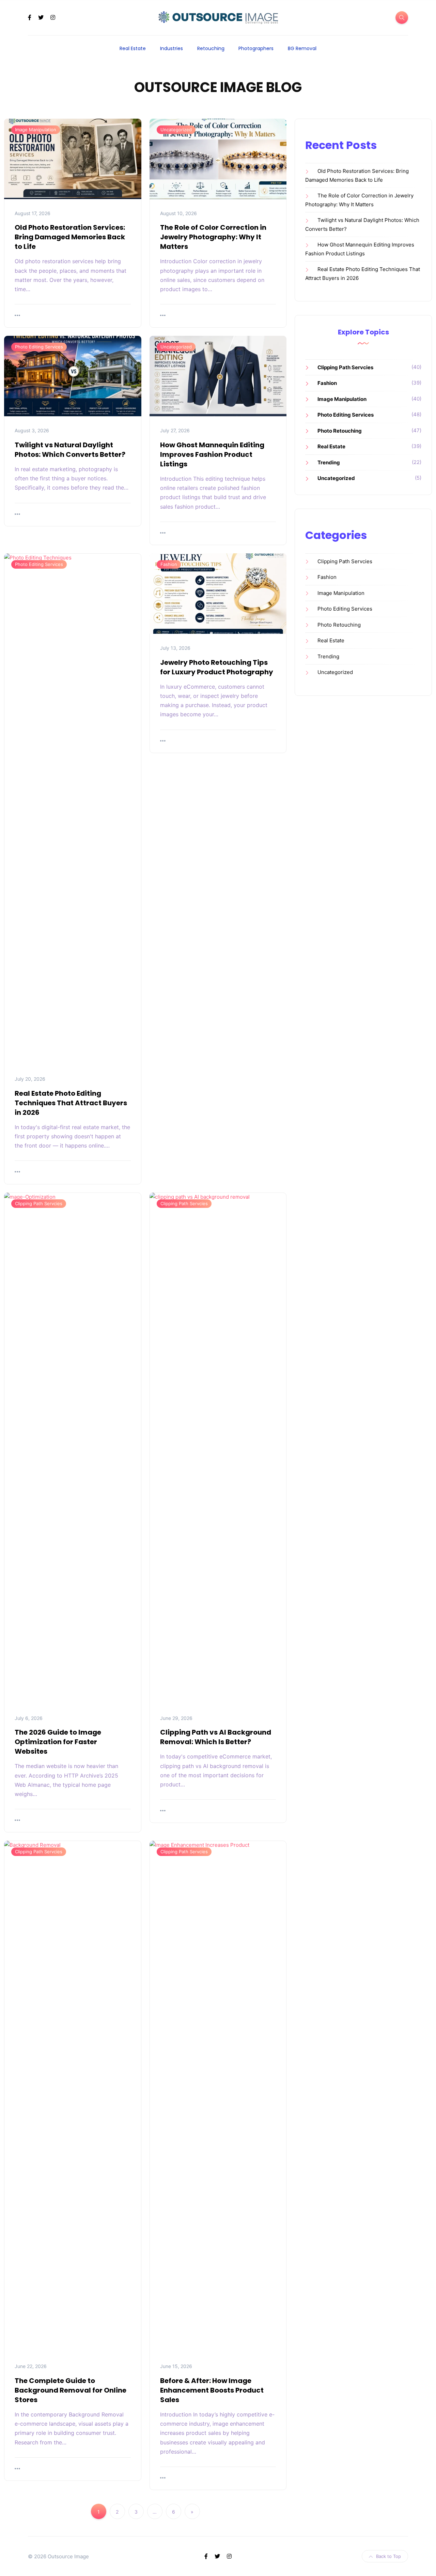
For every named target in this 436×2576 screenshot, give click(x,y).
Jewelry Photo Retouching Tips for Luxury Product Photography (217, 667)
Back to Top (388, 2556)
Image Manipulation (36, 130)
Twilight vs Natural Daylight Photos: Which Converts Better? (70, 450)
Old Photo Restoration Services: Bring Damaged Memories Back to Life (70, 237)
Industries (172, 48)
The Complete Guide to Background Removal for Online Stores (71, 2390)
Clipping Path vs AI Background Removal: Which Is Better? (216, 1737)
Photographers (256, 48)
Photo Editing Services (39, 347)
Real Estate (133, 48)
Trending (329, 462)
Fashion (169, 564)
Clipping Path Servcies (39, 1203)
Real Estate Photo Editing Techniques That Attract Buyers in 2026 (71, 1103)
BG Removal (302, 48)
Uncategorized (176, 130)
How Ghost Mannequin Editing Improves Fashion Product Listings (212, 454)
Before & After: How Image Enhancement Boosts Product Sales (212, 2390)
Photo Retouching (340, 431)
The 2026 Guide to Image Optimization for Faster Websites (58, 1742)
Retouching (211, 48)
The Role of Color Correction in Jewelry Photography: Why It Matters (213, 237)
